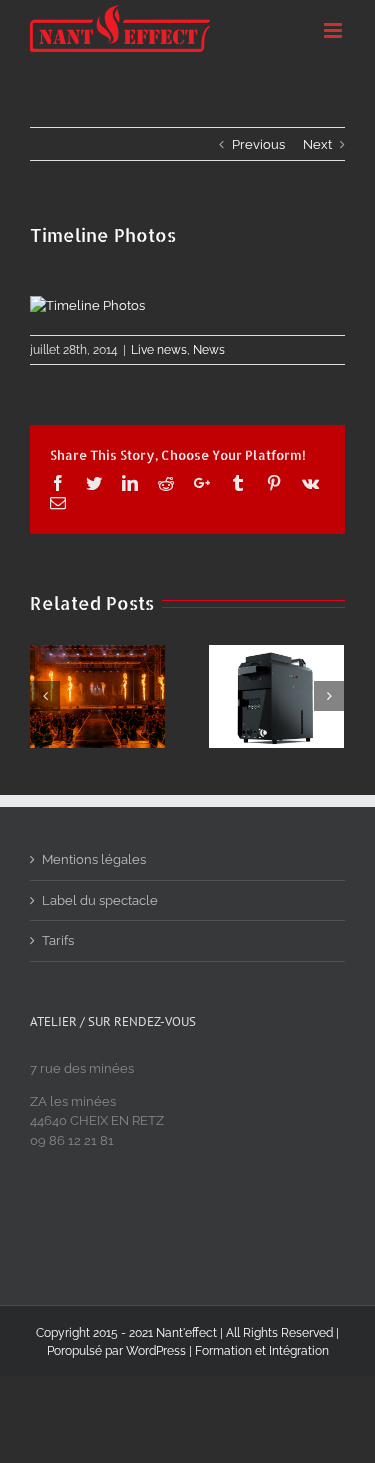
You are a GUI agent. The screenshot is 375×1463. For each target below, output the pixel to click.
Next (317, 144)
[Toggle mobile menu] (334, 30)
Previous (258, 144)
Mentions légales (94, 859)
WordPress (156, 1351)
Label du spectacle (100, 900)
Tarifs (58, 940)
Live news (159, 350)
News (209, 350)
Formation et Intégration (262, 1351)
